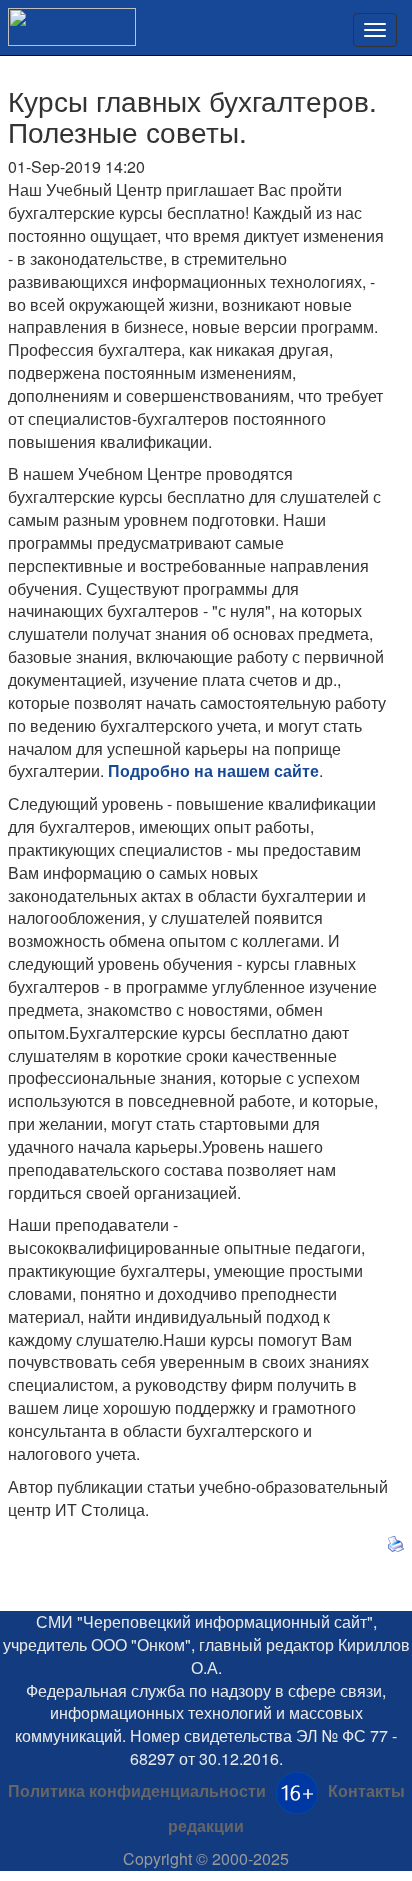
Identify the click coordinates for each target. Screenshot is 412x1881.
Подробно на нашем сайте (213, 770)
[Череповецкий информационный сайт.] (68, 20)
